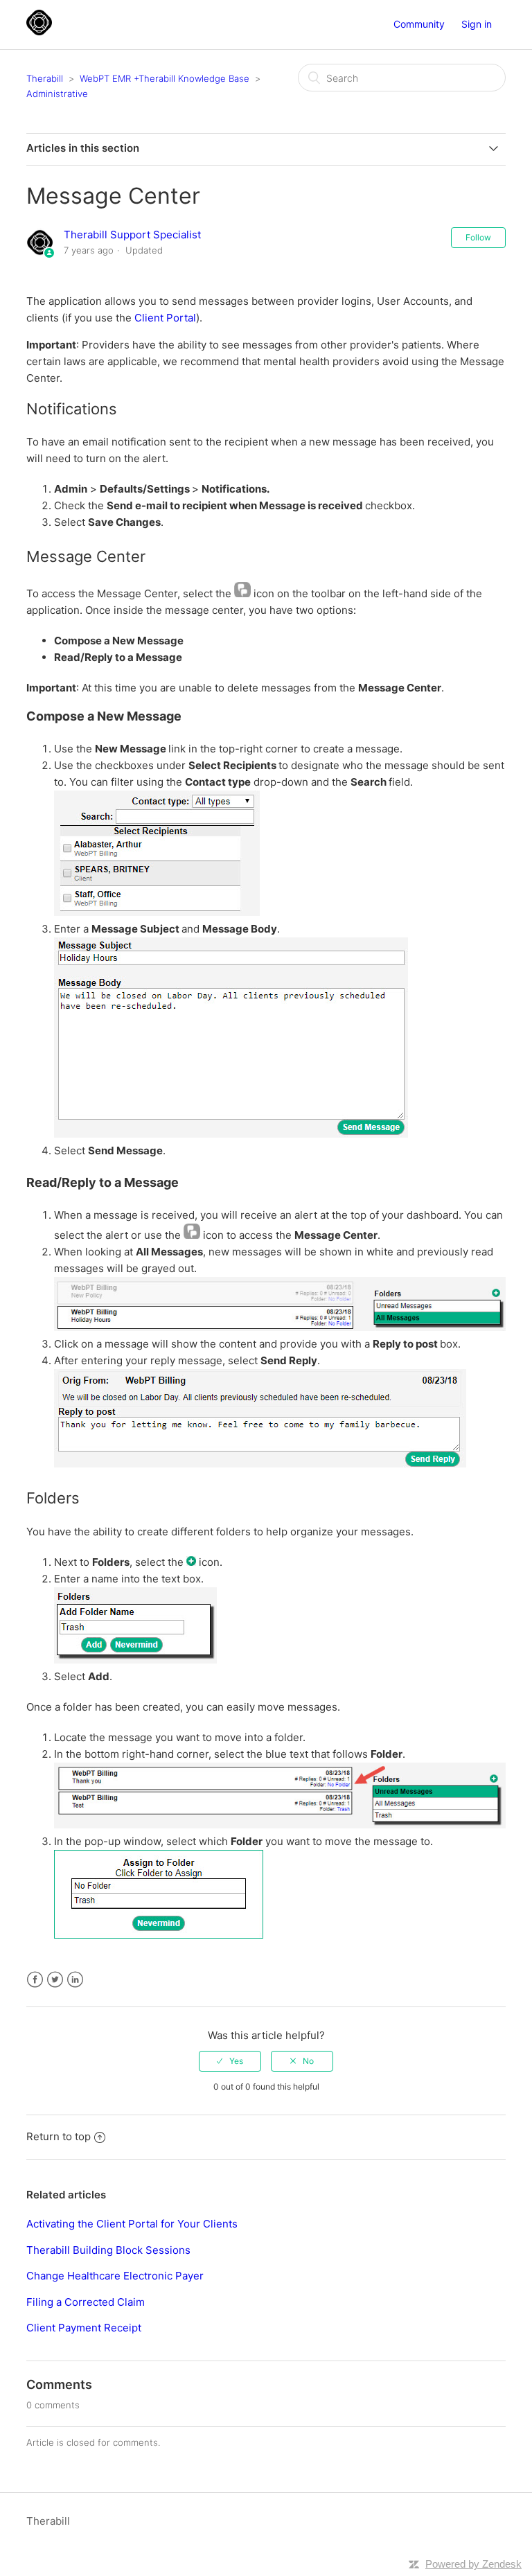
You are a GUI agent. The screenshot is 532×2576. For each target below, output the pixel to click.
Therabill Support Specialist (132, 235)
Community (419, 24)
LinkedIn (75, 1980)
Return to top (59, 2136)
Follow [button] (478, 237)
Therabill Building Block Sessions (108, 2250)
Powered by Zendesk (473, 2564)
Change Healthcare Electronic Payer (115, 2276)
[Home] (39, 32)
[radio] (230, 2061)
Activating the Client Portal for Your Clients (132, 2224)
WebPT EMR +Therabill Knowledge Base (165, 78)
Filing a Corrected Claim (86, 2302)
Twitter (55, 1980)
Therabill (45, 78)
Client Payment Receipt (84, 2328)
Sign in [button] (477, 24)
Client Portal (165, 318)
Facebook (35, 1980)
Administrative (57, 94)
